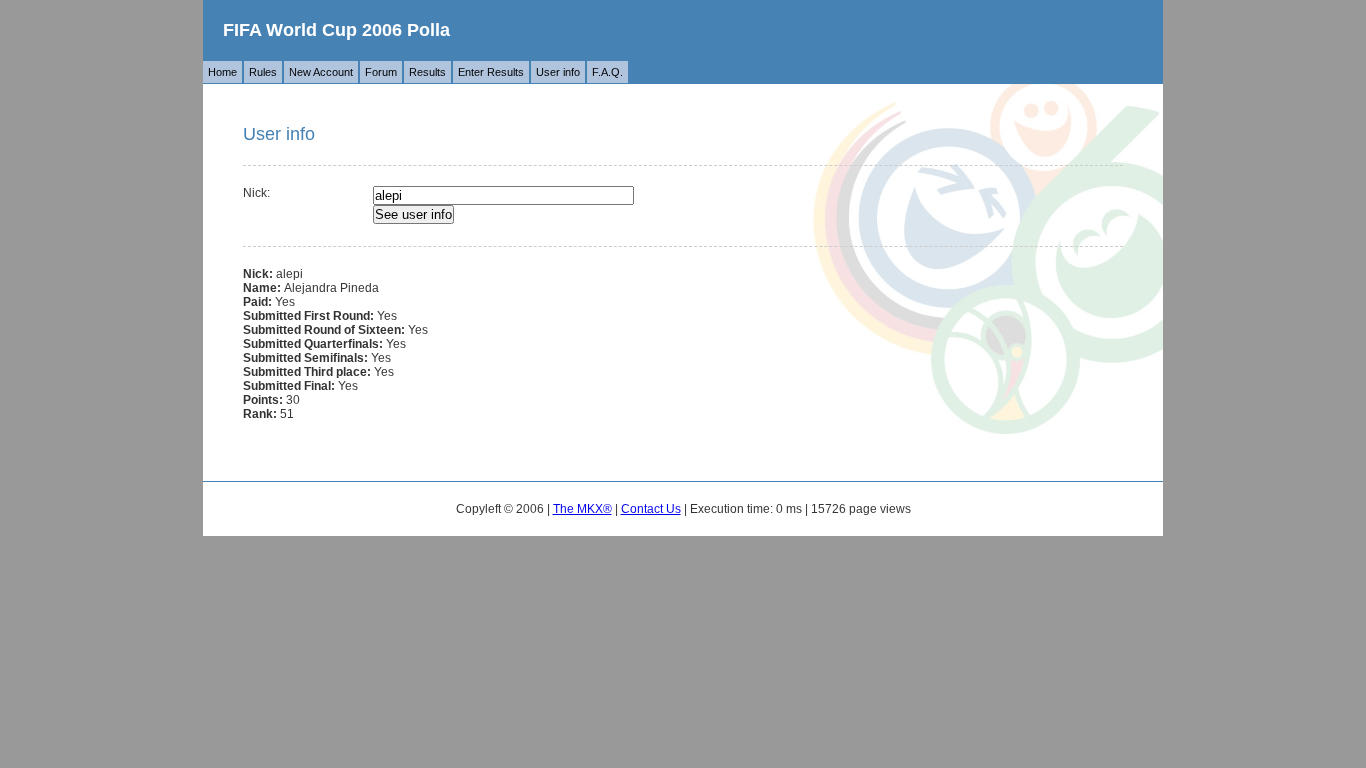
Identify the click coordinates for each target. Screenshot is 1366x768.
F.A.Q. (607, 72)
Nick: (256, 193)
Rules (263, 72)
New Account (321, 72)
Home (222, 72)
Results (427, 72)
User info (558, 72)
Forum (381, 72)
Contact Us (651, 509)
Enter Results (491, 72)
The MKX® (582, 509)
